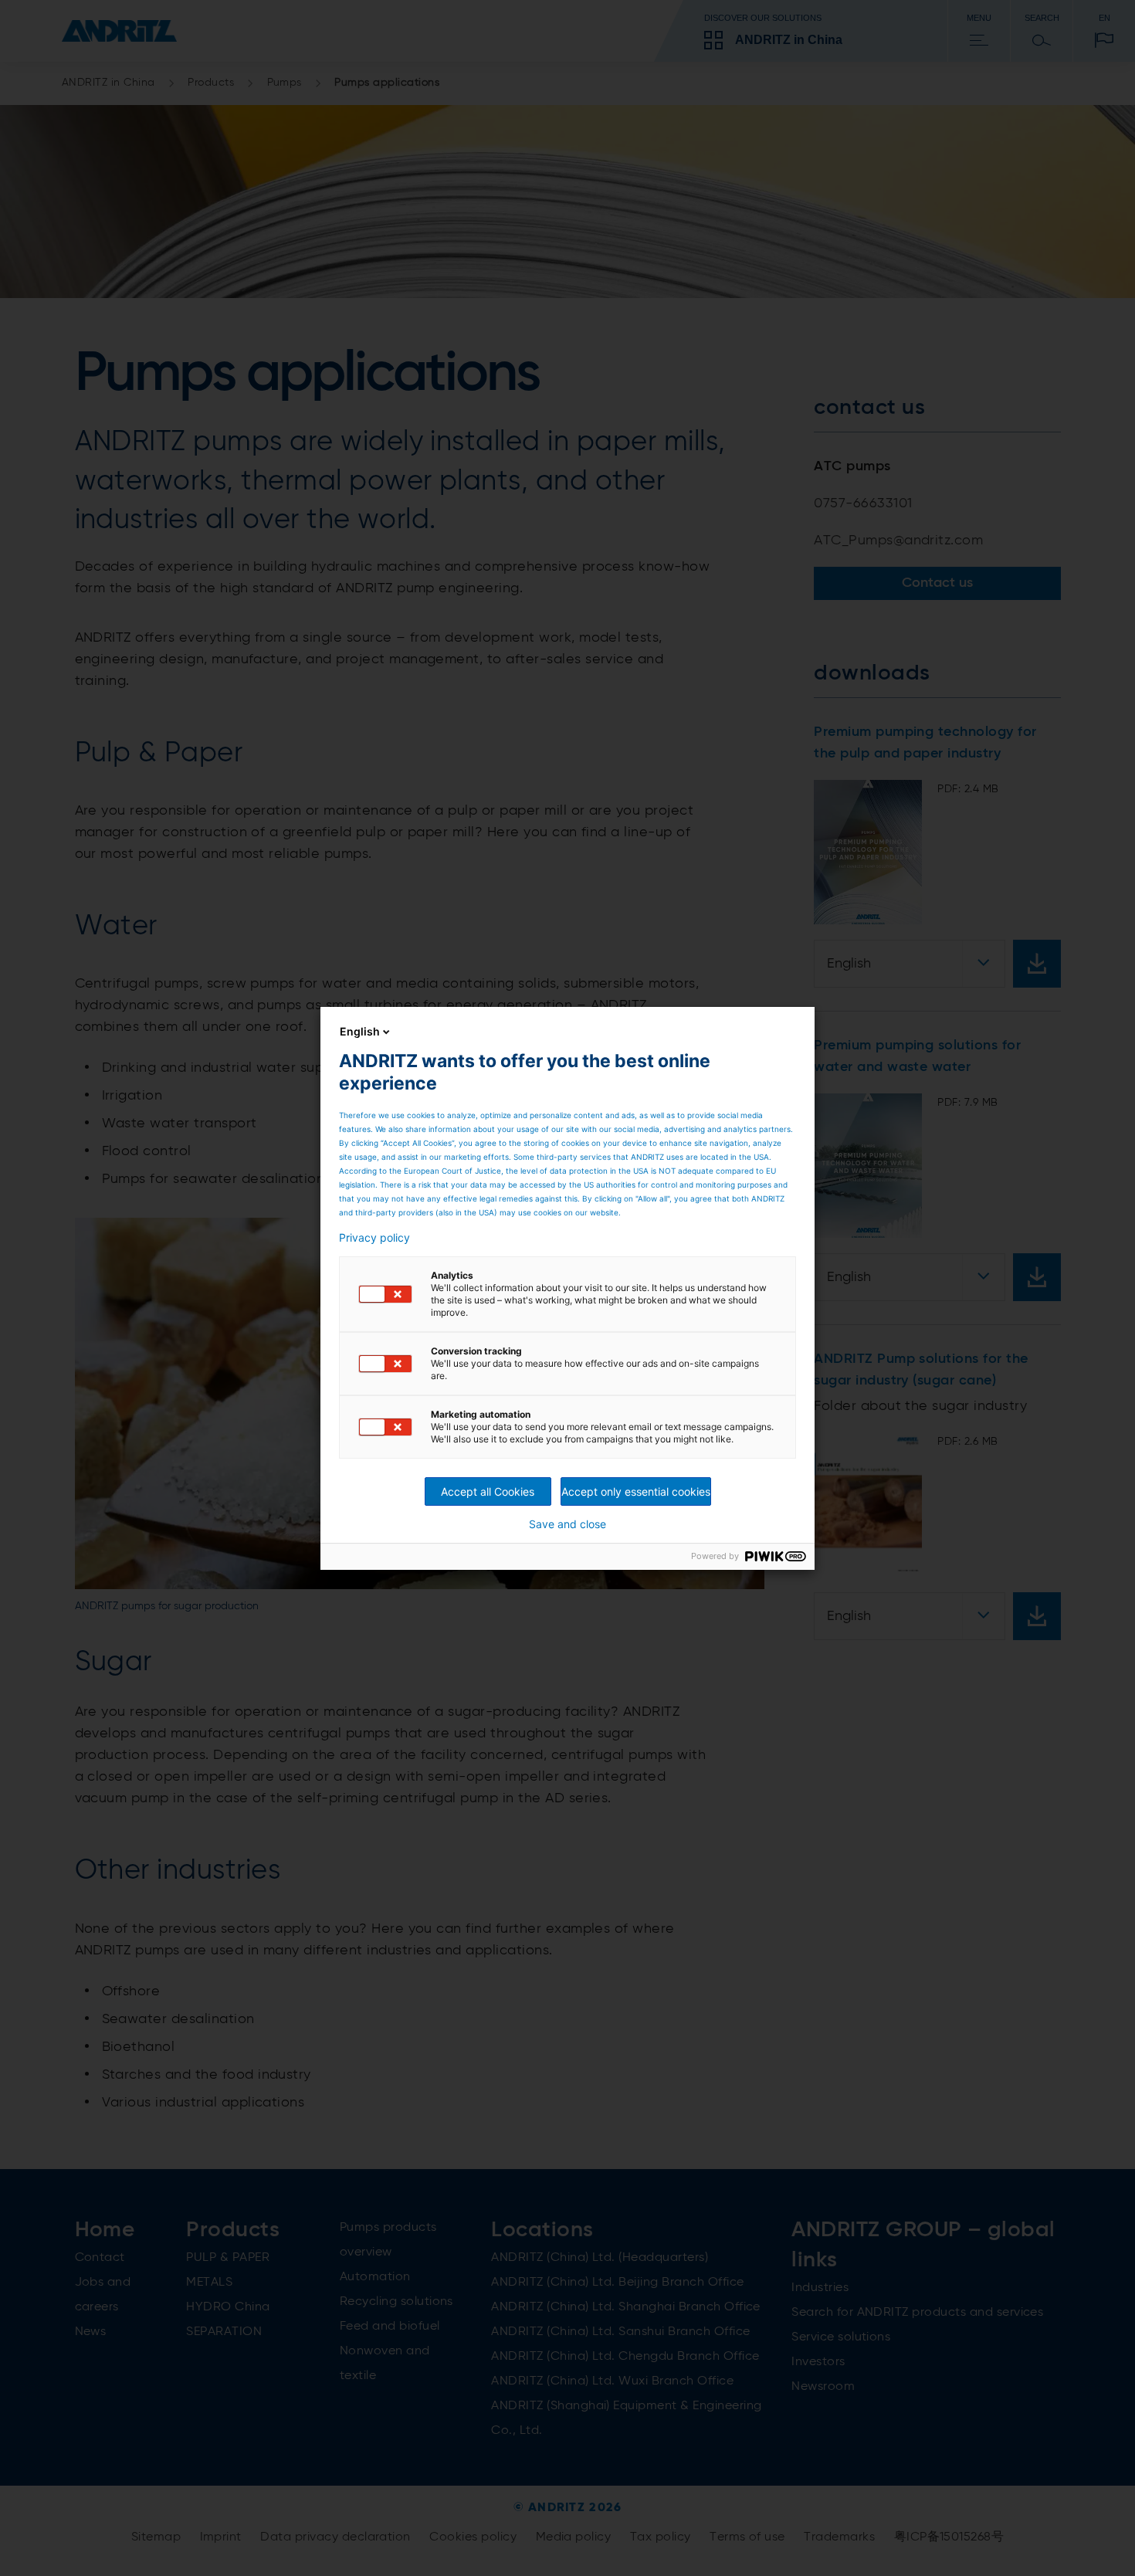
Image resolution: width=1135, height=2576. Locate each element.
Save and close (567, 1524)
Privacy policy (374, 1238)
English (360, 1031)
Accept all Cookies (488, 1491)
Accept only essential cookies (636, 1491)
